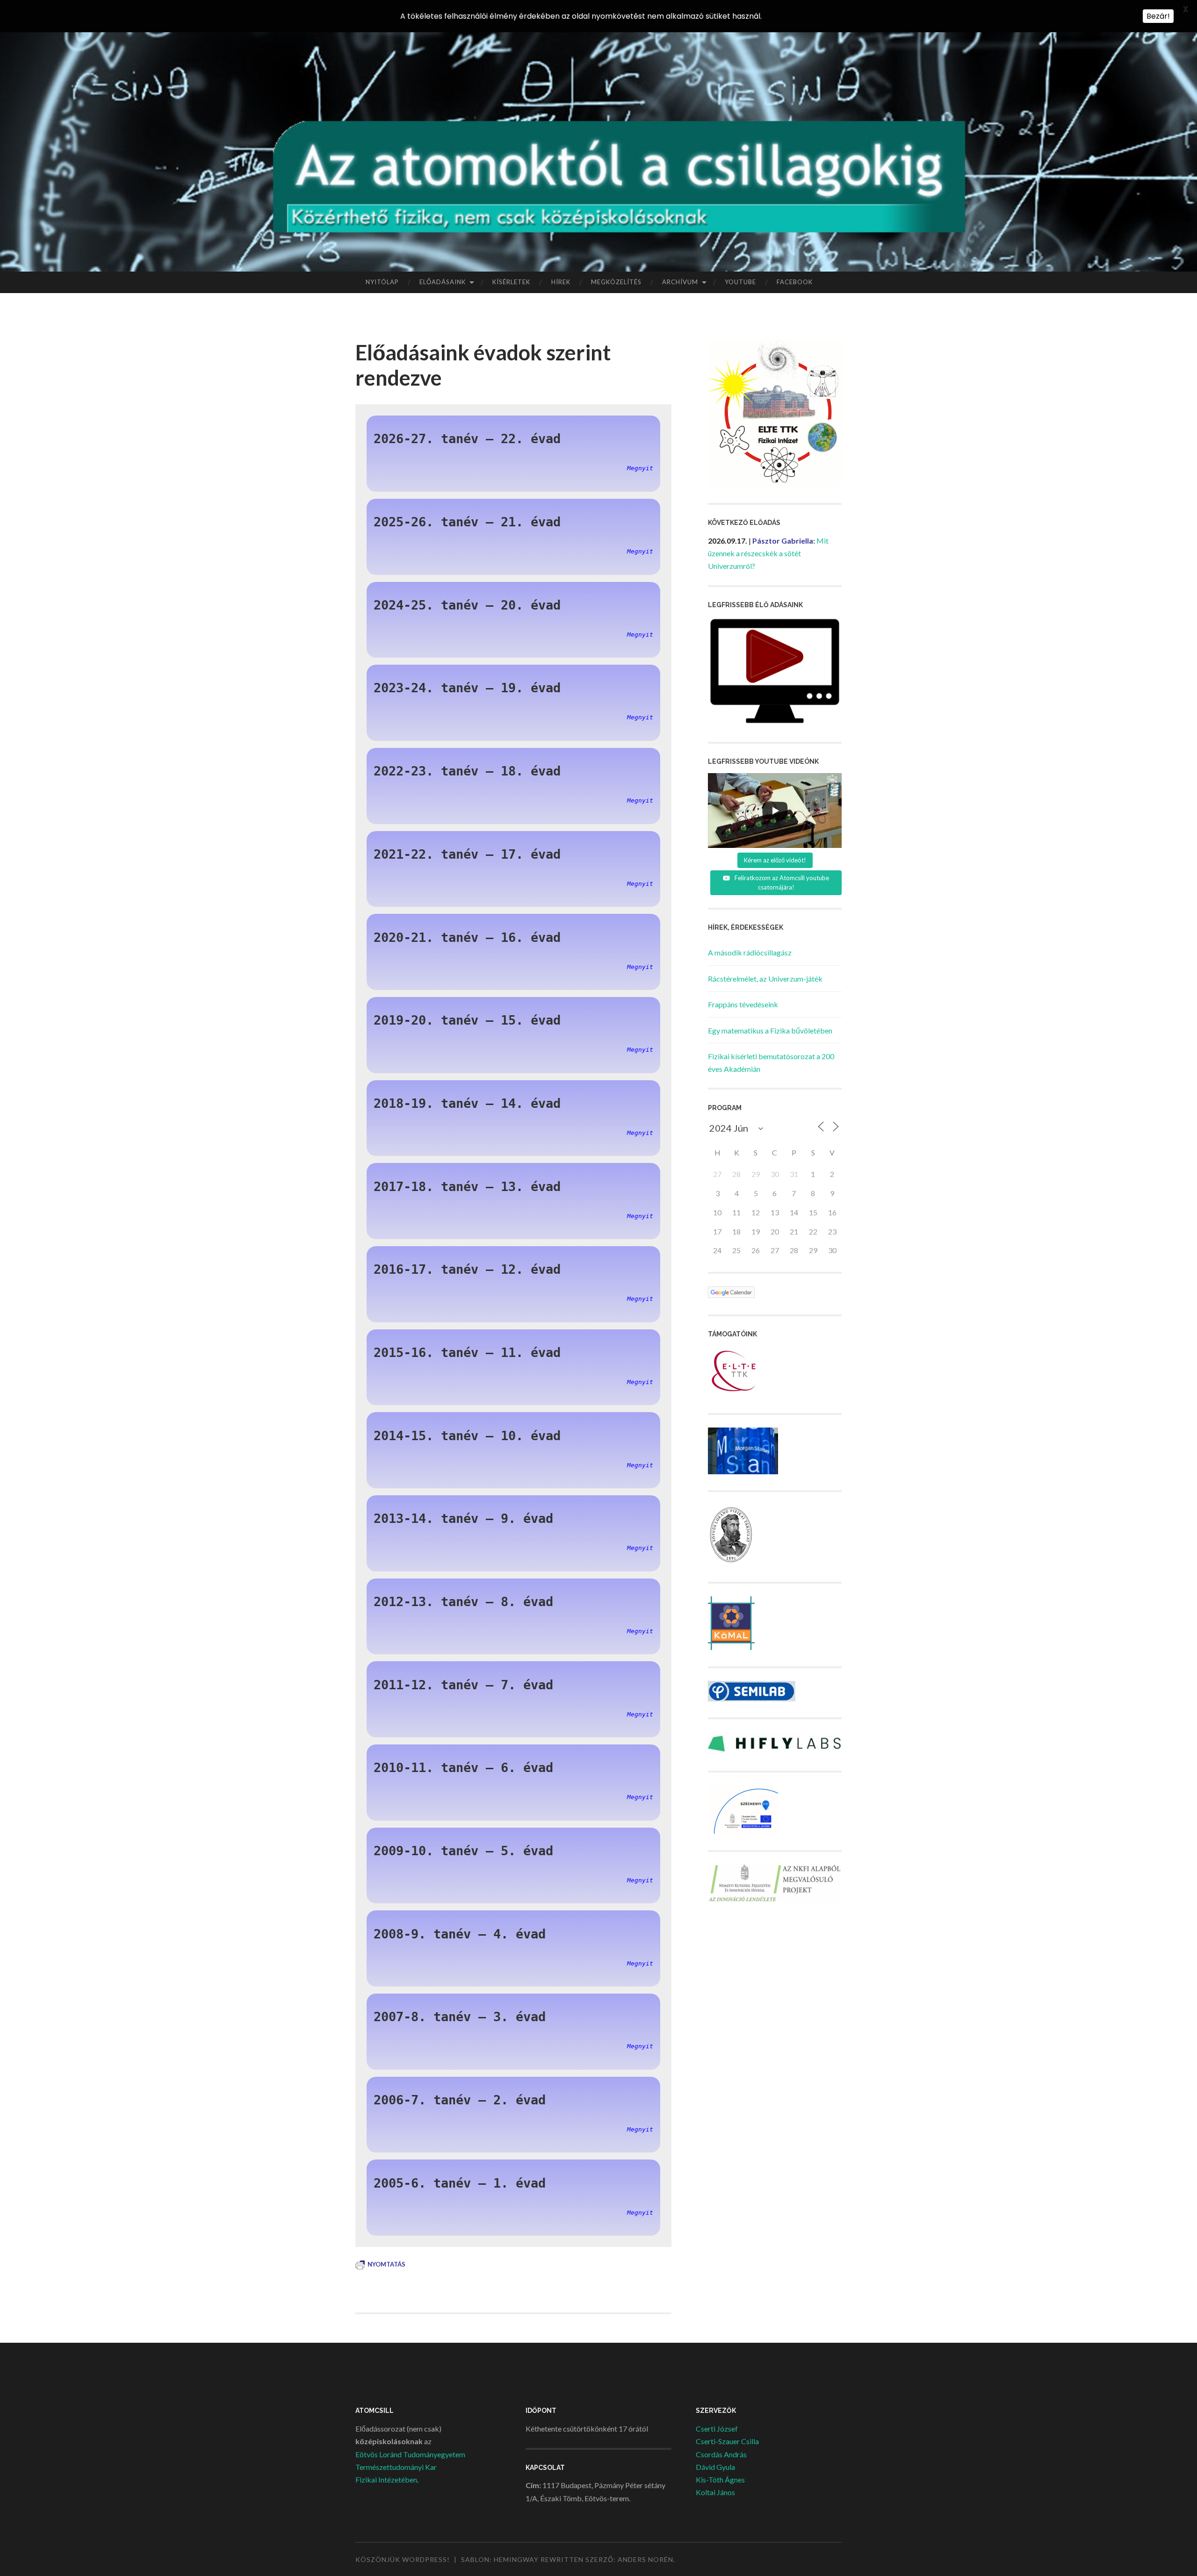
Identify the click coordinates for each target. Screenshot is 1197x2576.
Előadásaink (443, 282)
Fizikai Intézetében (386, 2479)
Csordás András (721, 2454)
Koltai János (715, 2492)
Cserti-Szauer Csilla (727, 2441)
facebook (795, 282)
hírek (561, 282)
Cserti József (717, 2429)
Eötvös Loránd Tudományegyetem (410, 2454)
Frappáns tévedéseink (743, 1004)
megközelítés (616, 282)
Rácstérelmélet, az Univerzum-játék (765, 979)
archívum (680, 282)
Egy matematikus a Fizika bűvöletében (770, 1030)
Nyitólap (382, 282)
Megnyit (640, 468)
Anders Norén (645, 2559)
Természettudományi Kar (396, 2467)
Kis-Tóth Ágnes (720, 2479)
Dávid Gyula (715, 2467)
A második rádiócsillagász (750, 952)
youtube (740, 282)
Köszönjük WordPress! (403, 2559)
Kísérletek (511, 282)
